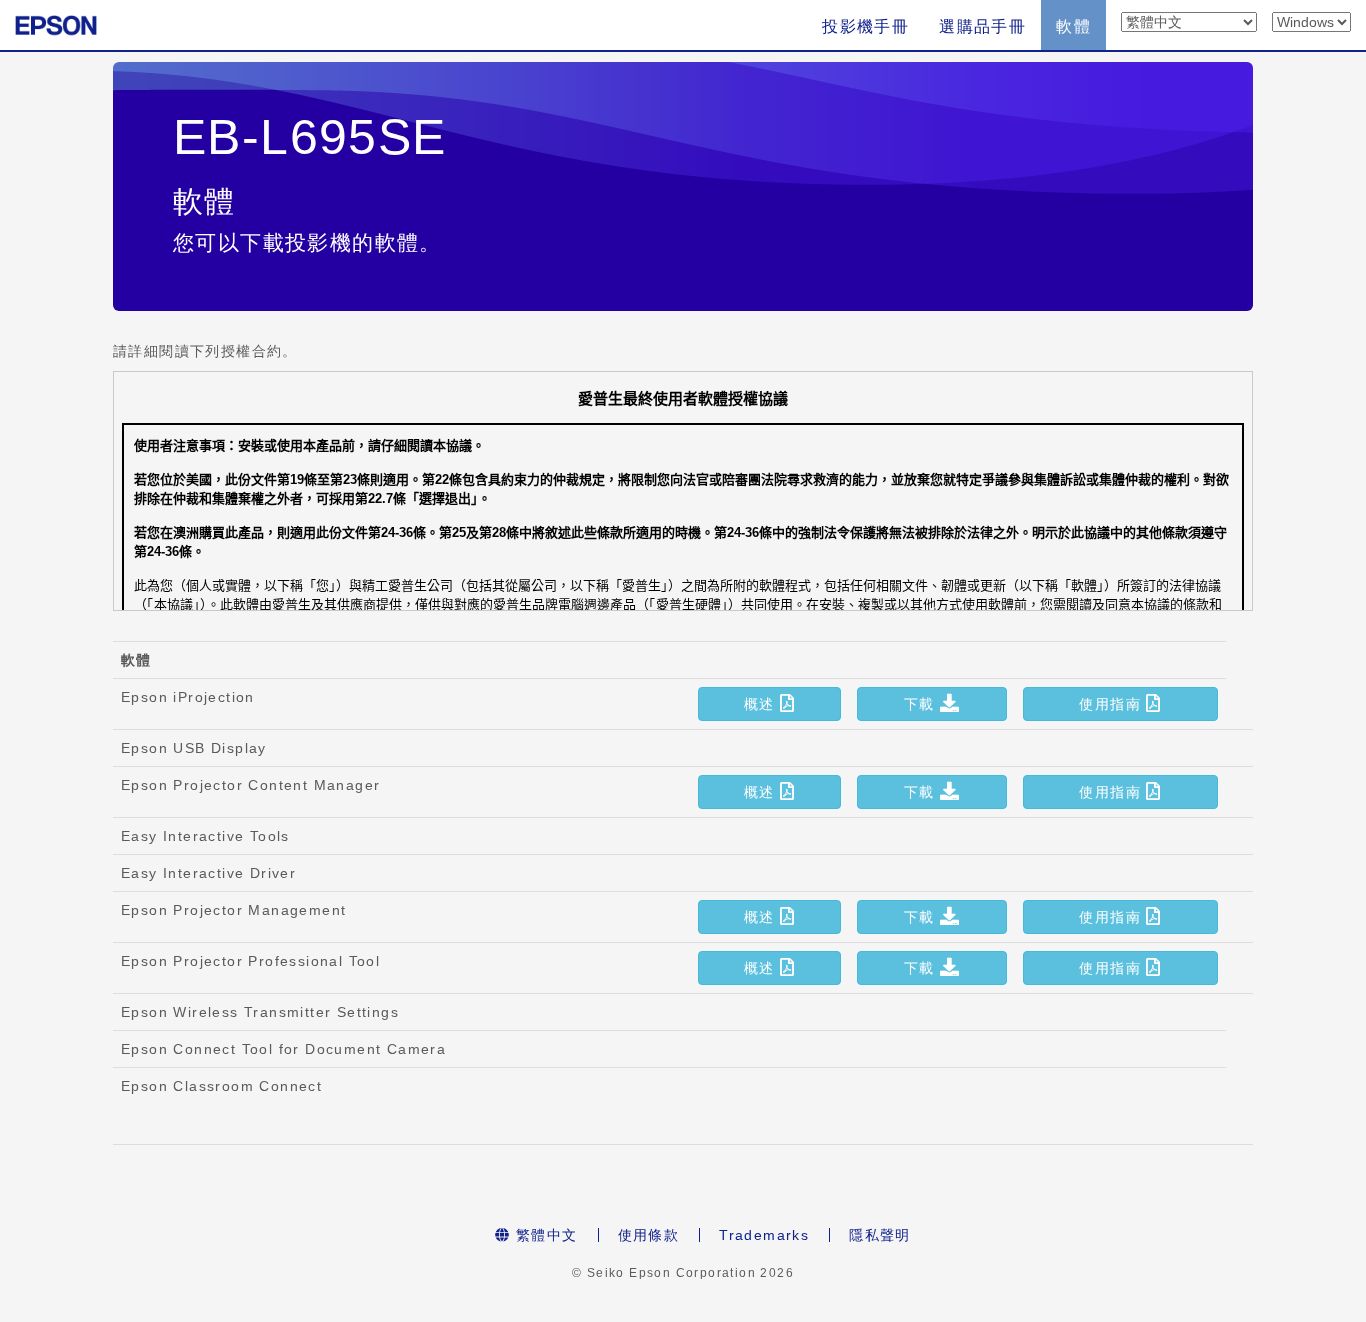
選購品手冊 (982, 26)
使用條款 (649, 1235)
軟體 (1073, 26)
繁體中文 (544, 1235)
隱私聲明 (880, 1235)
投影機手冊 (865, 26)
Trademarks (764, 1235)
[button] (769, 704)
